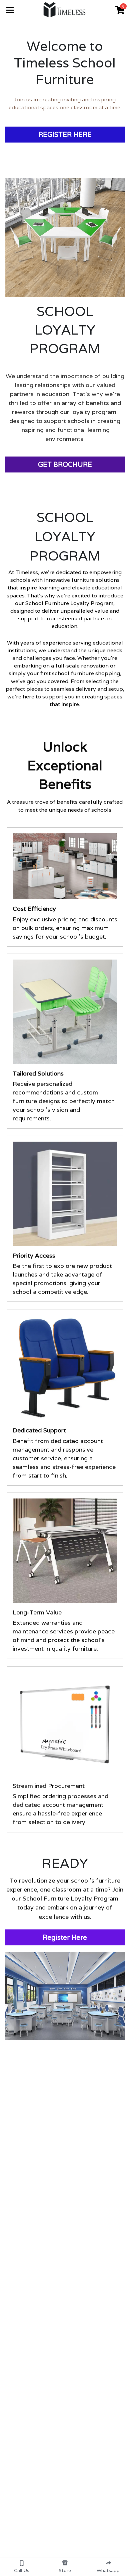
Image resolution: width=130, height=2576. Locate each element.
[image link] (65, 9)
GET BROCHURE (65, 464)
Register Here (65, 1937)
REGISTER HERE (65, 135)
